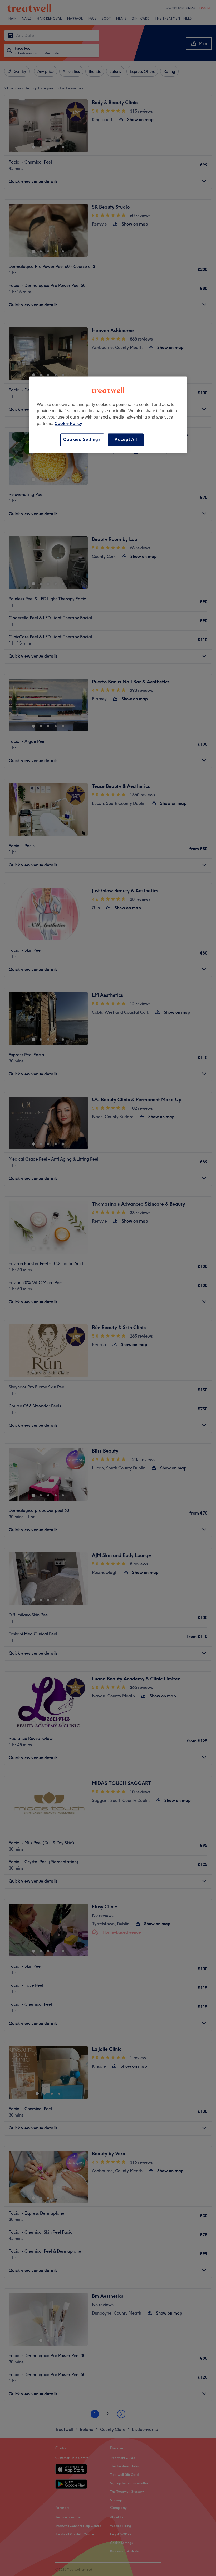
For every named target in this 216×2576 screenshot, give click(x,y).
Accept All (126, 440)
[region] (108, 415)
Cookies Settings (82, 440)
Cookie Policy (68, 423)
